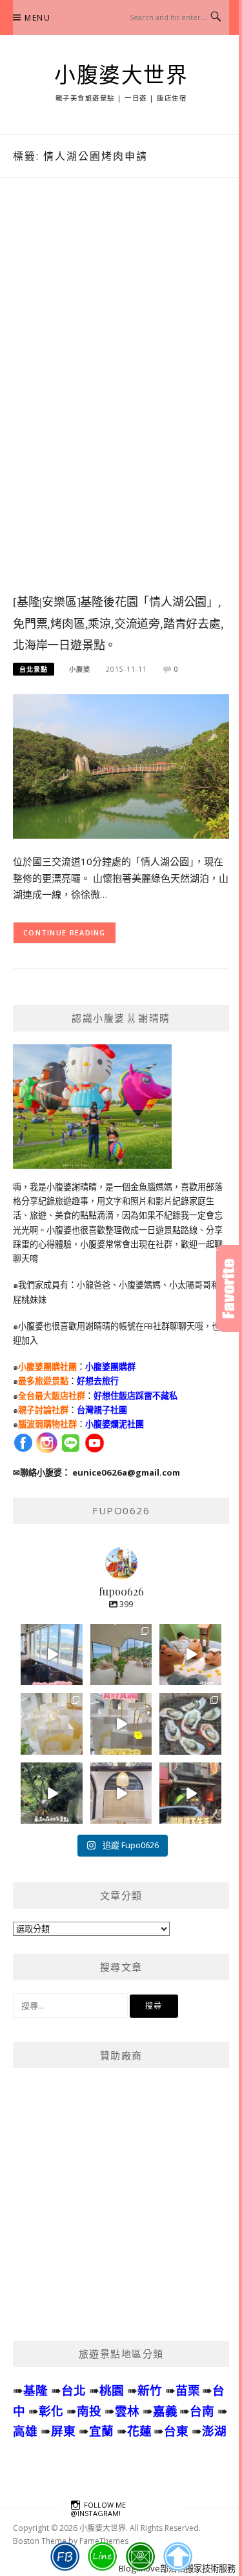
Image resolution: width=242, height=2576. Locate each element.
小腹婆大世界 (121, 75)
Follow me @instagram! (98, 2509)
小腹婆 (80, 669)
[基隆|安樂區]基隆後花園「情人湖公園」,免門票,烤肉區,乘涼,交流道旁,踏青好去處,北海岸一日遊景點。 (118, 624)
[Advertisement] (121, 399)
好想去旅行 (98, 1381)
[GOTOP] (177, 2557)
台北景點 (34, 669)
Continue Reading (65, 932)
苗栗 (188, 2390)
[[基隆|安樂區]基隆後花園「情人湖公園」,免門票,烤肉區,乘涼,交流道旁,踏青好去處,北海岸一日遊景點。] (121, 765)
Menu (37, 18)
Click (229, 1288)
